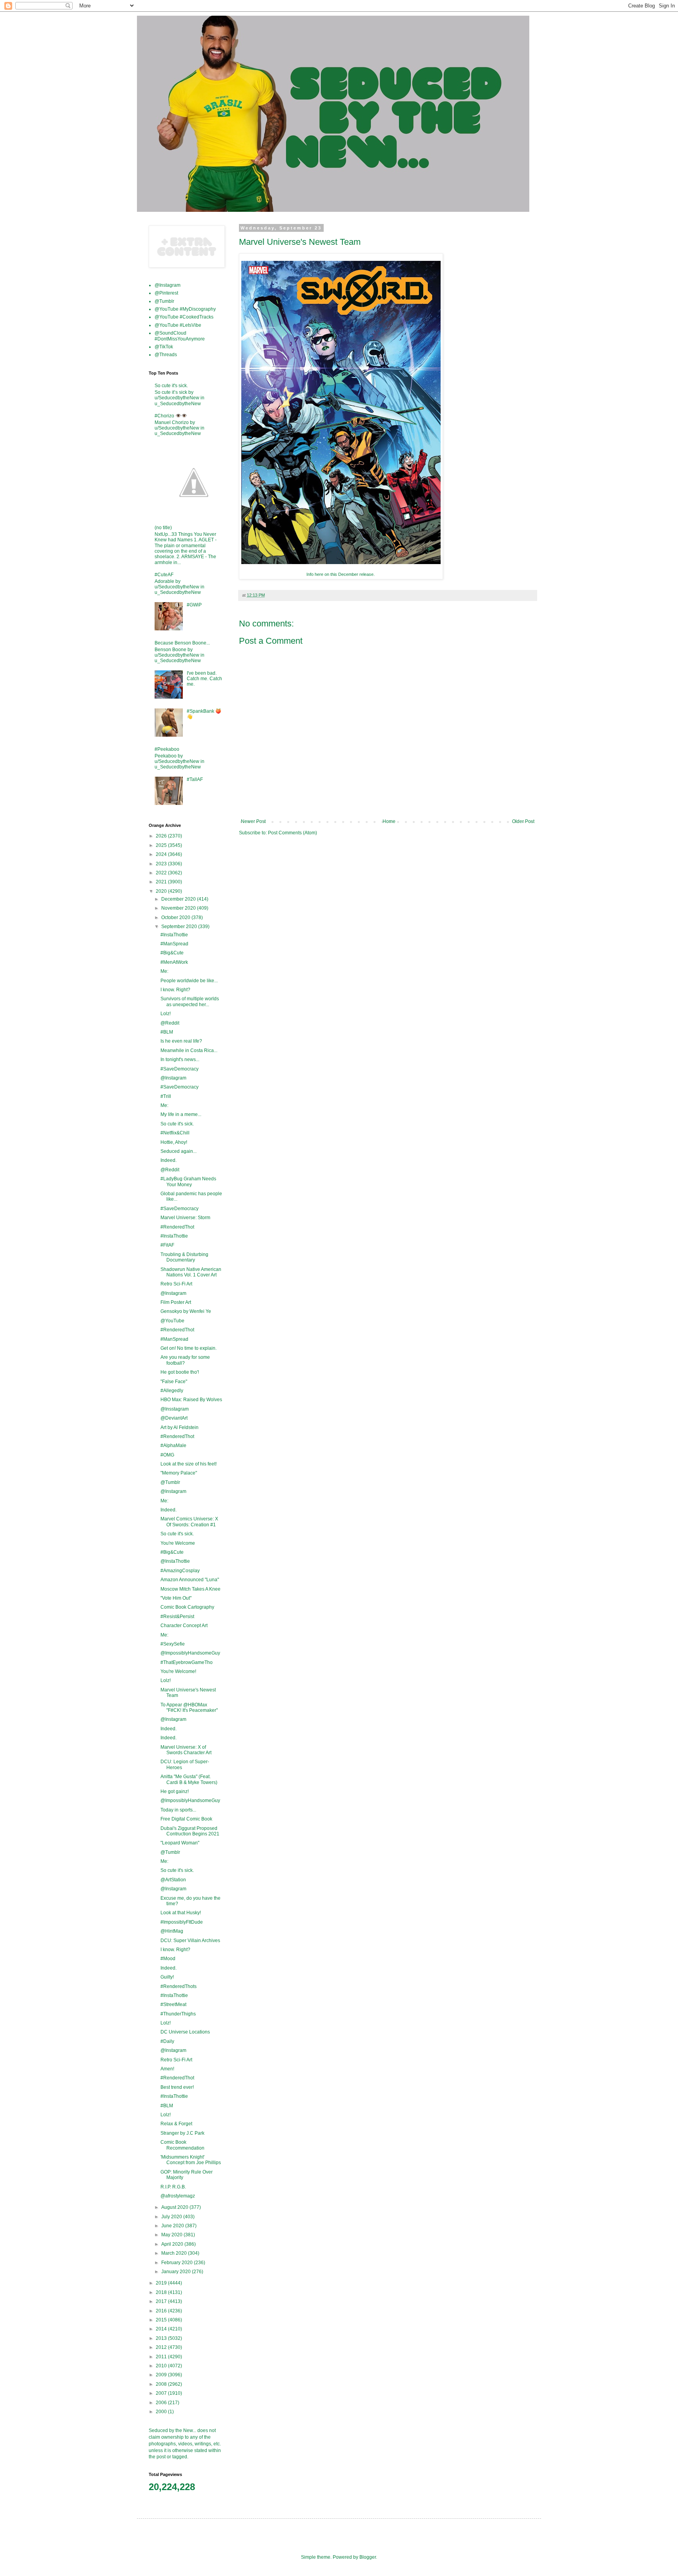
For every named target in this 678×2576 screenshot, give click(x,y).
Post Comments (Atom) (293, 833)
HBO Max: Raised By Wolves (191, 1400)
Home (389, 821)
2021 (162, 882)
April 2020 (173, 2244)
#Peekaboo (167, 749)
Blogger (368, 2557)
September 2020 (180, 927)
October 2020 (176, 918)
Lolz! (166, 1014)
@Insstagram (175, 1409)
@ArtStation (173, 1880)
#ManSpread (174, 944)
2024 (162, 854)
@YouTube (172, 1321)
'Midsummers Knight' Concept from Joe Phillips (191, 2160)
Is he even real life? (181, 1041)
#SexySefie (173, 1644)
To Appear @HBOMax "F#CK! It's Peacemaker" (189, 1708)
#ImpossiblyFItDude (182, 1922)
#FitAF (167, 1245)
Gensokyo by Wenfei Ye (186, 1311)
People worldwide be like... (189, 981)
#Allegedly (172, 1391)
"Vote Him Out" (176, 1598)
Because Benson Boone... (182, 643)
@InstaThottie (175, 1561)
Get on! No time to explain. (189, 1348)
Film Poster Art (176, 1302)
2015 (162, 2320)
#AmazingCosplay (180, 1571)
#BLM (167, 1032)
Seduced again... (179, 1151)
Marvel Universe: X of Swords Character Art (186, 1750)
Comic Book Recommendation (182, 2145)
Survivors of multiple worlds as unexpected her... (190, 1001)
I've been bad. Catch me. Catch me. (204, 679)
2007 (162, 2393)
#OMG (167, 1455)
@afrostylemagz (178, 2196)
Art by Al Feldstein (180, 1427)
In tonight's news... (180, 1060)
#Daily (167, 2041)
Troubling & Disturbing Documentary (184, 1257)
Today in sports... (178, 1810)
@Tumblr (164, 301)
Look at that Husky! (181, 1913)
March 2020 (175, 2253)
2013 (162, 2338)
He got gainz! (175, 1791)
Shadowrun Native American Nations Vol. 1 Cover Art (191, 1272)
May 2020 (172, 2235)
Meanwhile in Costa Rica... (189, 1050)
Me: (164, 971)
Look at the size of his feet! (189, 1464)
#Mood (168, 1959)
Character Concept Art (184, 1626)
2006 (162, 2403)
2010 (162, 2366)
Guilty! (167, 1977)
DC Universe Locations (185, 2032)
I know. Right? (175, 990)
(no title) (163, 528)
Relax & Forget (176, 2124)
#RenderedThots (179, 1986)
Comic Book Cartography (187, 1607)
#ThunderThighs (178, 2014)
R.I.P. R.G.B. (173, 2187)
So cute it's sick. (171, 386)
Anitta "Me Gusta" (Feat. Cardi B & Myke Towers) (189, 1779)
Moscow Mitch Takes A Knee (190, 1589)
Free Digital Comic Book (186, 1819)
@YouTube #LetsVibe (178, 325)
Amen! (167, 2069)
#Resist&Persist (177, 1617)
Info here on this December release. (341, 574)
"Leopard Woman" (180, 1843)
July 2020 (172, 2217)
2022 (162, 873)
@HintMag (172, 1931)
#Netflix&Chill (175, 1133)
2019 (162, 2283)
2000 (162, 2412)
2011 (162, 2357)
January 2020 (177, 2272)
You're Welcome (178, 1543)
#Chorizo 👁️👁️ (171, 416)
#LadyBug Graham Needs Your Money (188, 1182)
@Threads (166, 355)
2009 (162, 2375)
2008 (162, 2384)
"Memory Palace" (179, 1473)
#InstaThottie (174, 935)
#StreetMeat (173, 2004)
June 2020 (173, 2226)
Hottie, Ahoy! (174, 1142)
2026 (162, 836)
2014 (162, 2329)
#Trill (166, 1096)
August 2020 (175, 2207)
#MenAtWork (174, 962)
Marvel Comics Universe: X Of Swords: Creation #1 (189, 1522)
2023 (162, 864)
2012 (162, 2347)
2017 (162, 2301)
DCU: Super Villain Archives (190, 1941)
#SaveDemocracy (180, 1069)
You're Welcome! (178, 1671)
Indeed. (169, 1160)
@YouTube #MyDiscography (185, 309)
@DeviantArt (174, 1418)
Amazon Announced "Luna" (190, 1580)
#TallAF (195, 779)
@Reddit (170, 1023)
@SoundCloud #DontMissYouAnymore (180, 336)
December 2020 (179, 899)
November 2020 (179, 908)
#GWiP (194, 605)
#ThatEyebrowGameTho (187, 1662)
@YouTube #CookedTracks (184, 317)
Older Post (523, 821)
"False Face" (174, 1382)
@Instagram (168, 285)
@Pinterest (166, 293)
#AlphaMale (173, 1445)
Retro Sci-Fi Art (176, 1284)
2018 (162, 2292)
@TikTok (164, 347)
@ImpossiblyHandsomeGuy (190, 1653)
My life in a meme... (181, 1114)
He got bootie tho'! (180, 1372)
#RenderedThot (177, 1227)
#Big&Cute (172, 953)
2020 (162, 891)
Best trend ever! (177, 2087)
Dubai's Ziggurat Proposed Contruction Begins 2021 (190, 1831)
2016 (162, 2311)
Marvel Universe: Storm (185, 1218)
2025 (162, 845)
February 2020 (178, 2263)
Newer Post (253, 821)
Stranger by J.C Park (182, 2133)
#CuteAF (164, 575)
